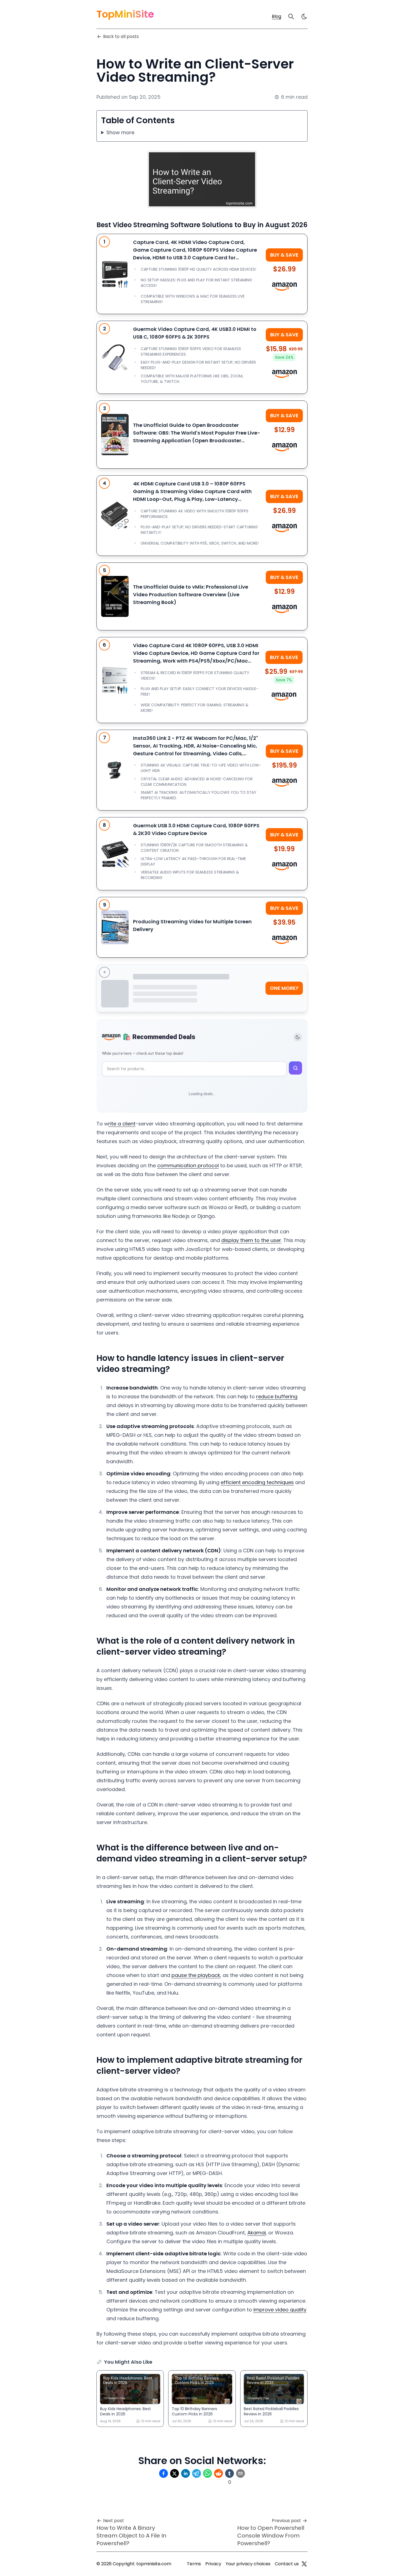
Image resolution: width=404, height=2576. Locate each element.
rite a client (122, 1124)
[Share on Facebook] (164, 2473)
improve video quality (280, 2310)
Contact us (287, 2564)
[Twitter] (304, 2564)
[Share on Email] (240, 2473)
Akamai (257, 2233)
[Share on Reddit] (218, 2473)
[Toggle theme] (298, 1037)
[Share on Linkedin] (186, 2473)
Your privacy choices (248, 2564)
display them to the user (251, 1240)
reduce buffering (277, 1397)
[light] (304, 17)
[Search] (291, 17)
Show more (120, 132)
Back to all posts (121, 36)
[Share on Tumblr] (229, 2473)
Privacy (213, 2564)
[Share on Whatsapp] (207, 2473)
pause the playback (196, 1975)
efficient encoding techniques (257, 1482)
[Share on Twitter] (175, 2473)
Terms (194, 2564)
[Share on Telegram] (197, 2473)
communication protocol (188, 1165)
